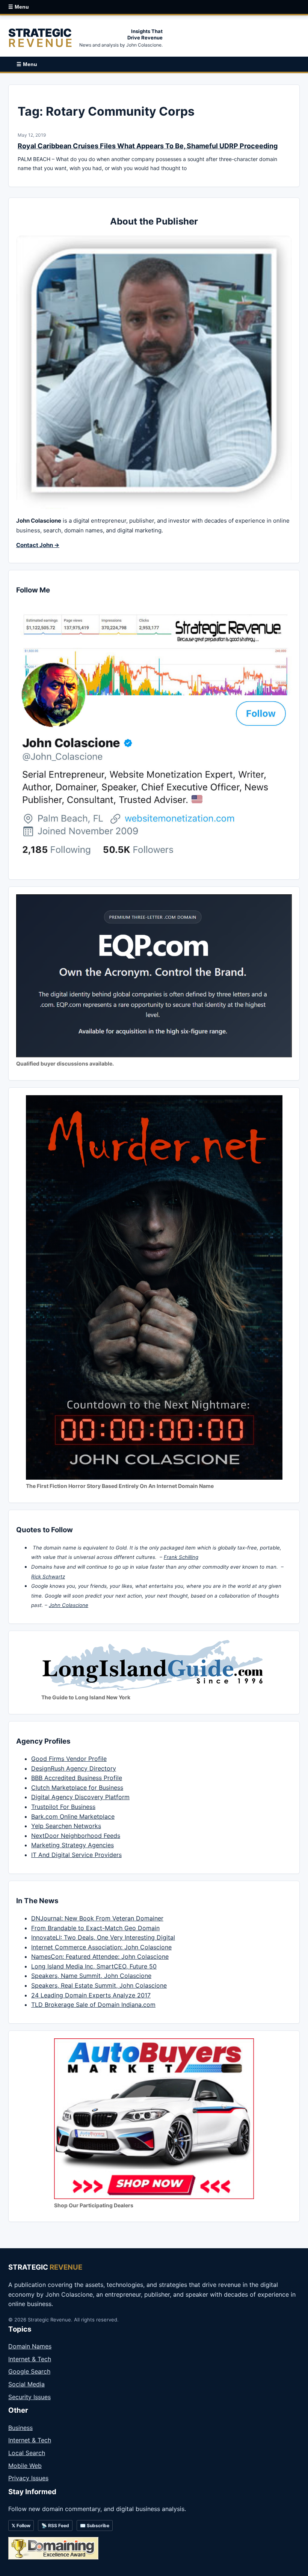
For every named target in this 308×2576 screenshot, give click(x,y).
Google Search (29, 2371)
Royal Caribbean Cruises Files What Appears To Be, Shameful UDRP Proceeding (148, 146)
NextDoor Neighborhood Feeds (76, 1836)
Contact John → (38, 545)
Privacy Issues (28, 2478)
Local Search (27, 2453)
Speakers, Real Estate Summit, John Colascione (99, 1985)
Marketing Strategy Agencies (72, 1845)
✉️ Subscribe (95, 2526)
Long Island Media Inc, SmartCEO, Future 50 (94, 1966)
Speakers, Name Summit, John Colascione (91, 1976)
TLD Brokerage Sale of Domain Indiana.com (93, 2005)
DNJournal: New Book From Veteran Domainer (97, 1918)
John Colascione (69, 1605)
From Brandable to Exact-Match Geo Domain (95, 1928)
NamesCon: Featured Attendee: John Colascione (100, 1956)
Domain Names (30, 2346)
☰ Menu (19, 7)
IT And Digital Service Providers (76, 1855)
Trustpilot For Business (63, 1807)
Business (20, 2428)
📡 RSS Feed (55, 2526)
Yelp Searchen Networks (66, 1826)
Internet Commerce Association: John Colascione (101, 1947)
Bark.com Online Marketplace (73, 1816)
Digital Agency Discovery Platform (80, 1797)
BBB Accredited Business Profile (77, 1778)
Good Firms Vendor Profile (69, 1759)
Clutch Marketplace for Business (77, 1788)
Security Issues (29, 2397)
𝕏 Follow (21, 2526)
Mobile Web (25, 2466)
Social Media (26, 2384)
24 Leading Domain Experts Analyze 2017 (91, 1995)
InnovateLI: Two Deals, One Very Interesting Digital (103, 1937)
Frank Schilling (181, 1557)
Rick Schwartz (48, 1577)
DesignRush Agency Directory (74, 1768)
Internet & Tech (30, 2359)
